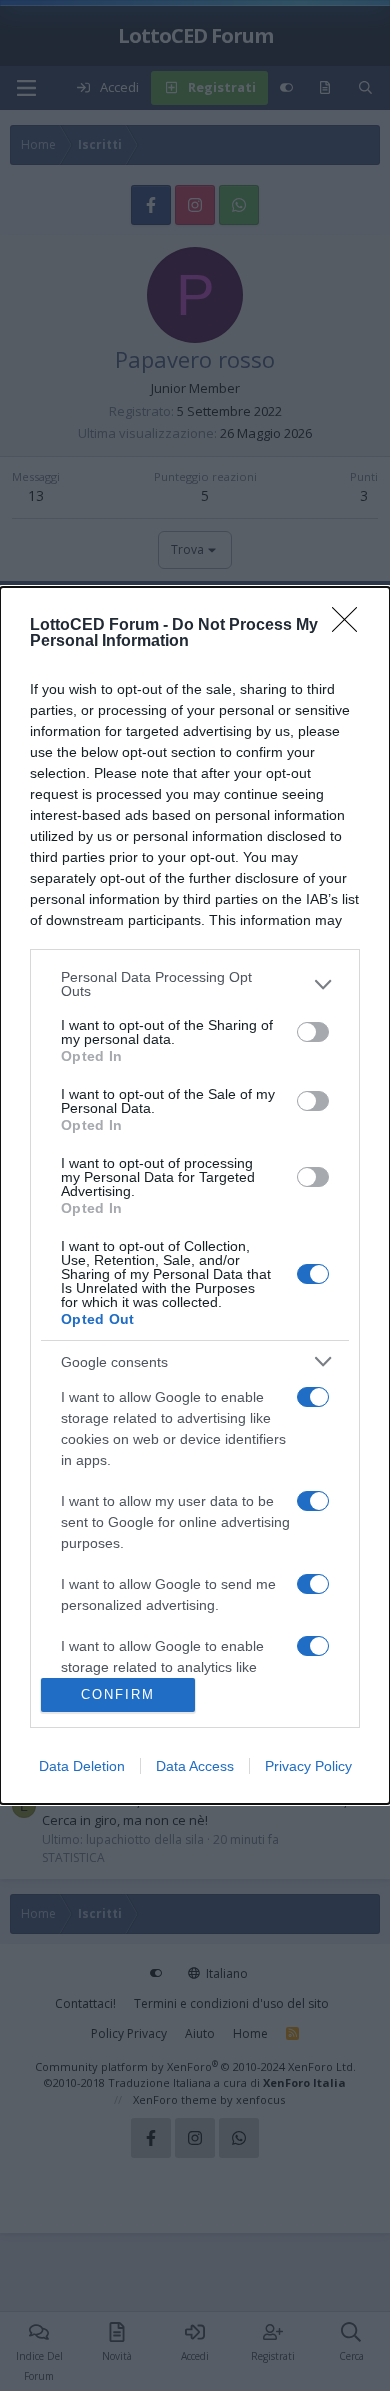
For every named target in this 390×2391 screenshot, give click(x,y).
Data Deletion (82, 1766)
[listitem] (195, 984)
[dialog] (195, 1195)
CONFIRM (118, 1694)
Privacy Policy (308, 1766)
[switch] (313, 1032)
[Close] (351, 626)
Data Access (195, 1766)
